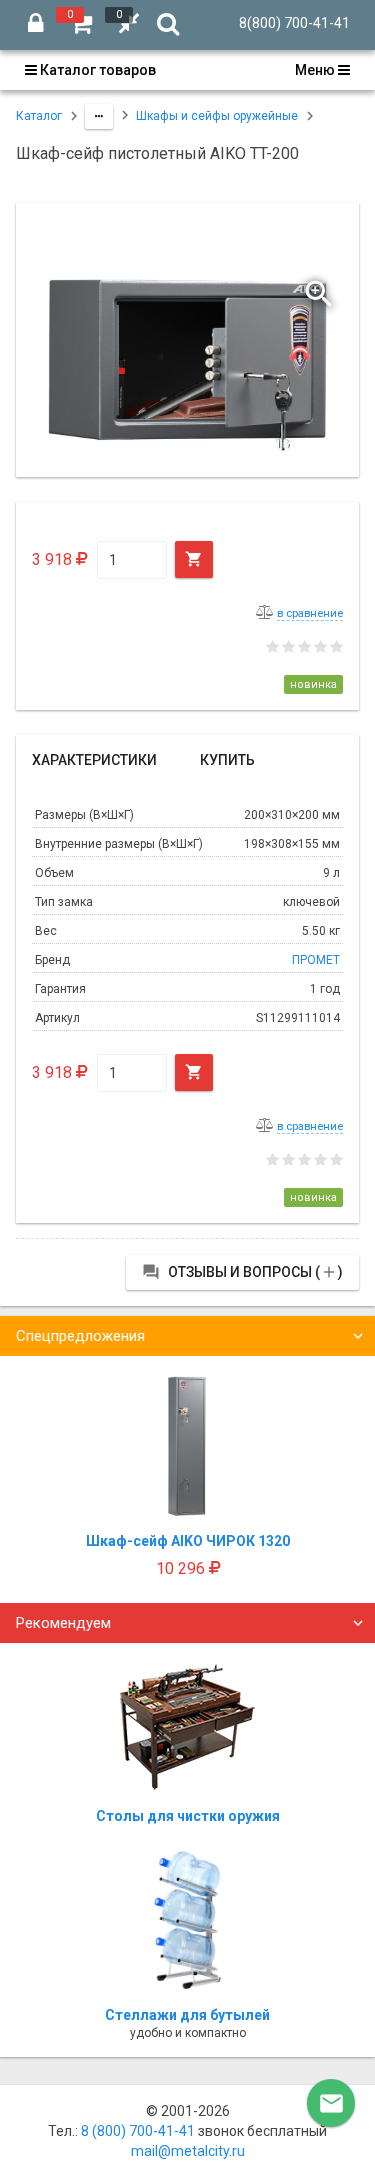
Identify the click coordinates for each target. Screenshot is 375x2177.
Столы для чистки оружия (188, 1816)
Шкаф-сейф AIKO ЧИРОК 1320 (188, 1541)
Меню (316, 70)
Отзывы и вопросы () (242, 1272)
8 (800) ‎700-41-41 (138, 2131)
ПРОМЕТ (316, 960)
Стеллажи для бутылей (187, 2015)
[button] (321, 289)
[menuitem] (96, 70)
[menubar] (187, 70)
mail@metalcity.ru (188, 2151)
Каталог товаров (96, 70)
